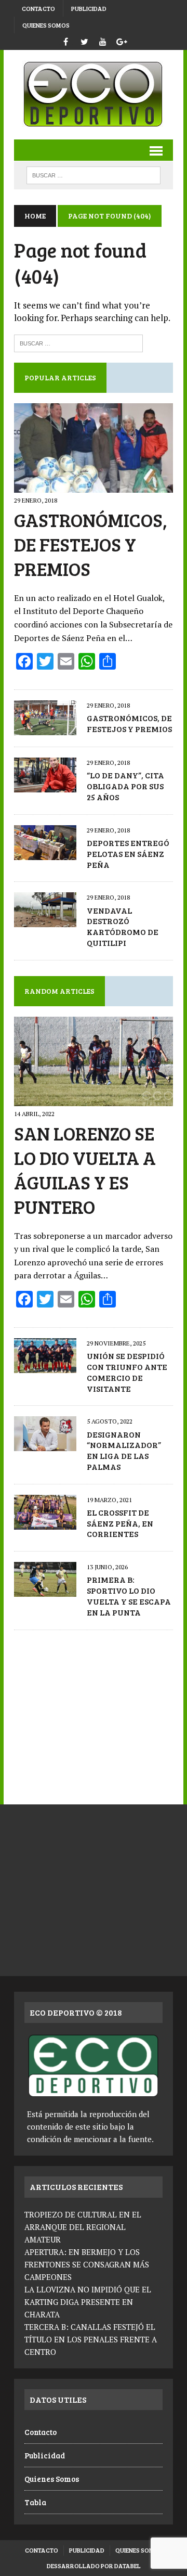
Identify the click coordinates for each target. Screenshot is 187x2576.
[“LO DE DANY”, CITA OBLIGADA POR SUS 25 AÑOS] (45, 786)
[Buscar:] (78, 342)
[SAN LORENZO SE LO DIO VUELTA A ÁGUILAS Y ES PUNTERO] (94, 1099)
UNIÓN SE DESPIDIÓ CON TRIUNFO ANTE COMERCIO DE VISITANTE (127, 1372)
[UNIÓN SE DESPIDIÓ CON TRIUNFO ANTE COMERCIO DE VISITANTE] (45, 1366)
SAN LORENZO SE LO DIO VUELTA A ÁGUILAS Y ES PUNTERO (85, 1169)
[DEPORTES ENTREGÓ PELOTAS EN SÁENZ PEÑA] (45, 853)
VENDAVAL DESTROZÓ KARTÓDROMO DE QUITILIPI (123, 926)
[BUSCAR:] (93, 174)
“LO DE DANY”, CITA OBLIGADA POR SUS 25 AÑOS (125, 786)
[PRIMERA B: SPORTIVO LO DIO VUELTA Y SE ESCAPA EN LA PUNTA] (45, 1590)
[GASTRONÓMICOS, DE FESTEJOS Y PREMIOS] (94, 486)
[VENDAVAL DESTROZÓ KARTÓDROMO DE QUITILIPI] (45, 920)
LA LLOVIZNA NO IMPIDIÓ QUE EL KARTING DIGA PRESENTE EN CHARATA (88, 2302)
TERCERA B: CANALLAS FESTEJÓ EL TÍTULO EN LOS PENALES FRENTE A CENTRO (91, 2339)
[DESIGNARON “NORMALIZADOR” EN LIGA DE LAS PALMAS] (45, 1444)
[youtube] (103, 40)
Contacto (38, 8)
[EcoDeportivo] (94, 95)
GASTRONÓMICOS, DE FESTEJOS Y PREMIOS (91, 544)
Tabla (35, 2502)
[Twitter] (84, 40)
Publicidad (89, 8)
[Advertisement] (94, 1712)
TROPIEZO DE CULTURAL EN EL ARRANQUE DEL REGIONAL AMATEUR (83, 2227)
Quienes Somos (46, 25)
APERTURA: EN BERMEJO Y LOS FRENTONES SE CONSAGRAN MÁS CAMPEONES (87, 2264)
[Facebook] (65, 40)
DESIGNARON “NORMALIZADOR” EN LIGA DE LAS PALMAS (124, 1450)
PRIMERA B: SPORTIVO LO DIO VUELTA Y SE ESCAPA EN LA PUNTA (129, 1595)
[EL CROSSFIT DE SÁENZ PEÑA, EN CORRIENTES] (45, 1522)
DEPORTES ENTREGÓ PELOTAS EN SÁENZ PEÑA (128, 854)
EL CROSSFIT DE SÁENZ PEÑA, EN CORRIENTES (120, 1523)
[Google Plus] (122, 40)
